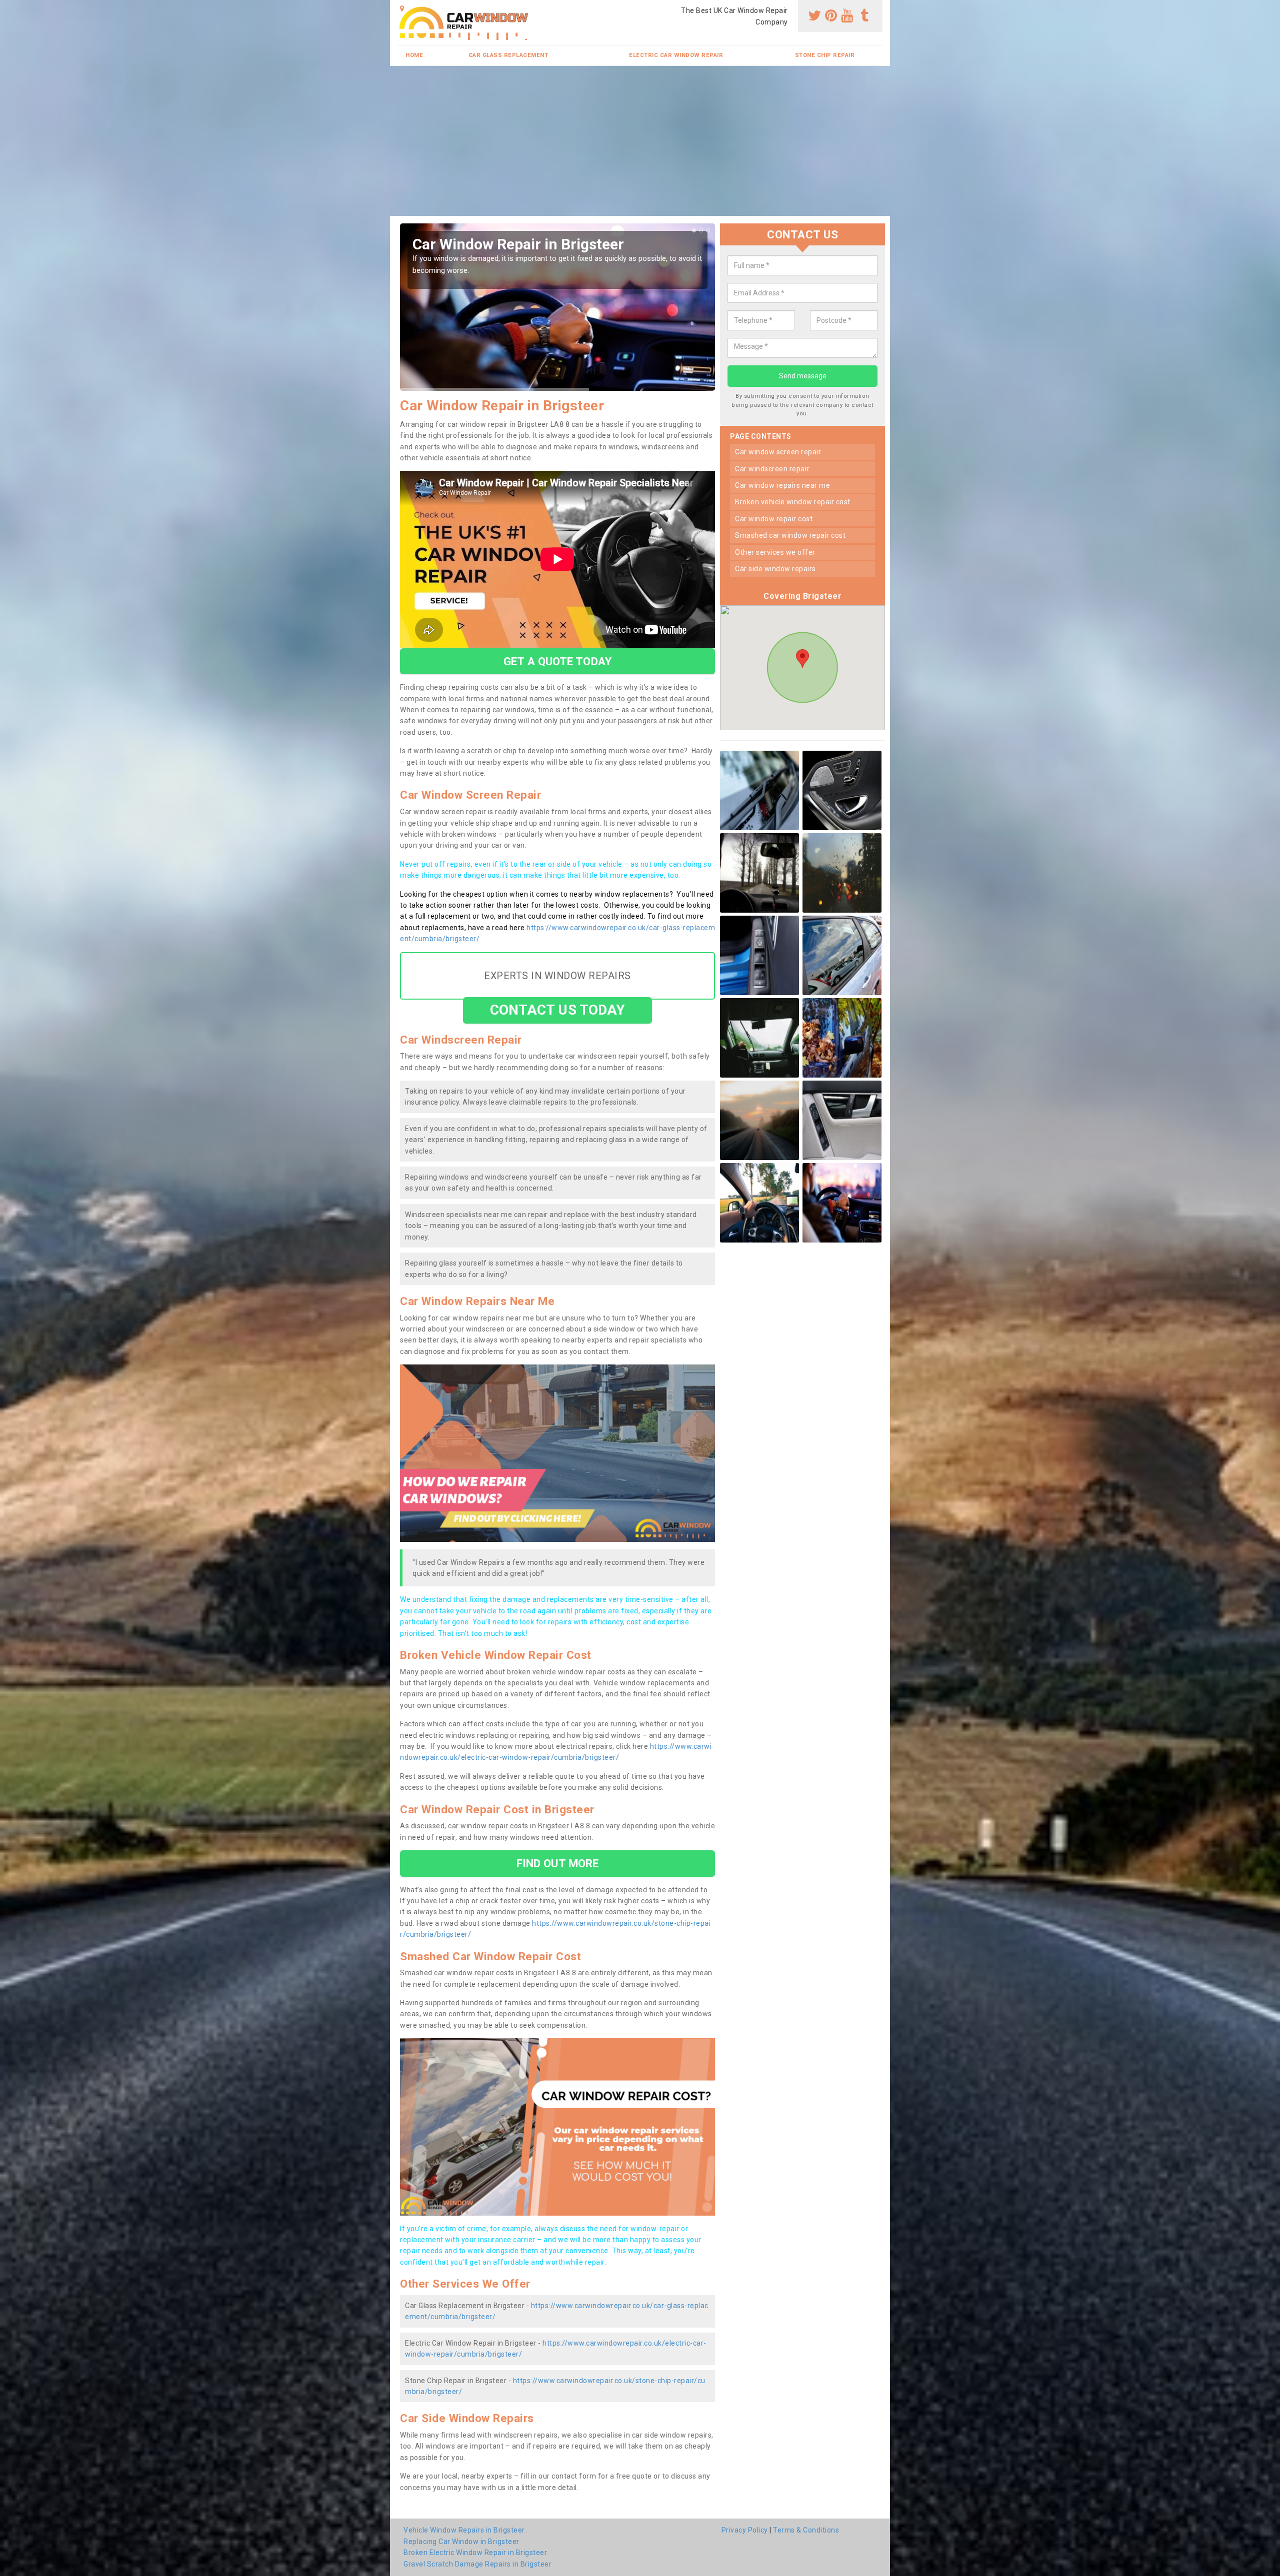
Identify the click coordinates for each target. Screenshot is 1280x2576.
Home (414, 55)
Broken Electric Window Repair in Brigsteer (475, 2553)
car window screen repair (778, 452)
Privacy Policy (745, 2530)
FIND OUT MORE (557, 1863)
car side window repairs (775, 569)
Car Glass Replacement (508, 55)
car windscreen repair (772, 469)
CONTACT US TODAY (558, 1010)
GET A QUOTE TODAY (557, 661)
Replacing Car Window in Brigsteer (461, 2542)
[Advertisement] (640, 141)
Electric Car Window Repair (676, 55)
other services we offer (775, 552)
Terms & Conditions (806, 2530)
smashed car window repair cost (790, 536)
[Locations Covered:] (402, 8)
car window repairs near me (782, 485)
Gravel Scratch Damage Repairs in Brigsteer (477, 2564)
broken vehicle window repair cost (793, 502)
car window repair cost (774, 519)
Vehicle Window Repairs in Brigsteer (464, 2530)
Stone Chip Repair (825, 55)
